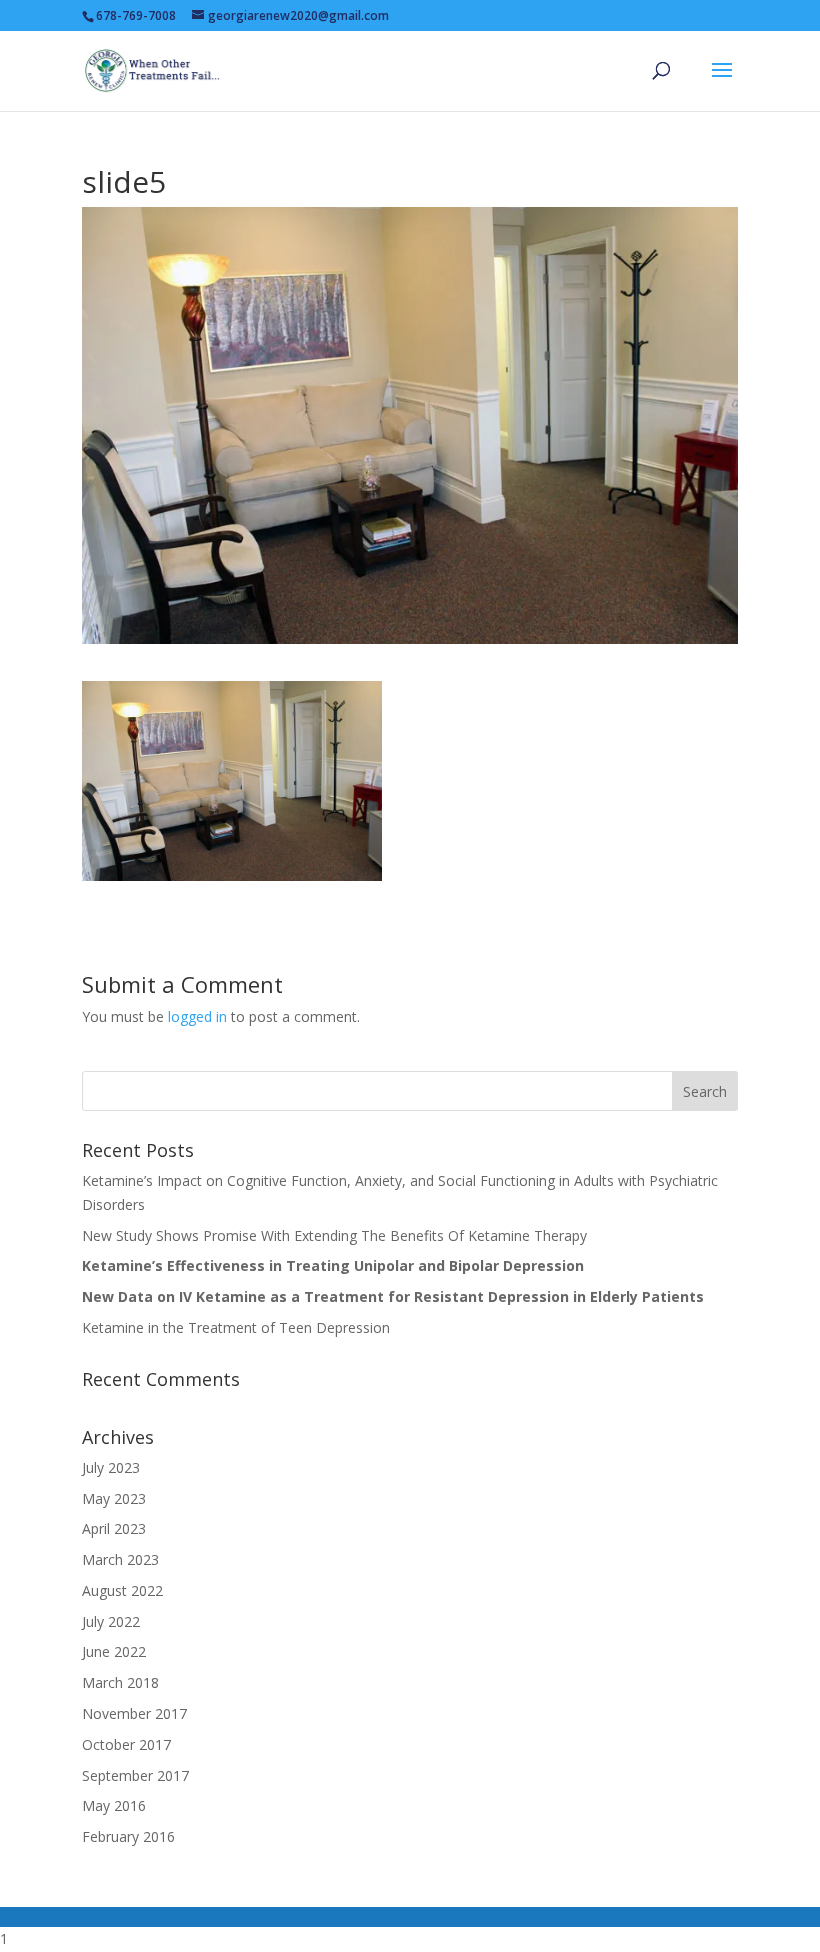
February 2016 (128, 1836)
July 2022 (111, 1621)
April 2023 (114, 1528)
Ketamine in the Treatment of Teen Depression (236, 1327)
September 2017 (135, 1775)
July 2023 (111, 1467)
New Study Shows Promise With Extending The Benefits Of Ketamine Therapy (334, 1235)
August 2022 (122, 1590)
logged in (197, 1016)
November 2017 (134, 1713)
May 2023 (114, 1498)
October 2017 (126, 1744)
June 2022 (114, 1651)
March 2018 (120, 1682)
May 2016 (114, 1805)
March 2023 (120, 1559)
